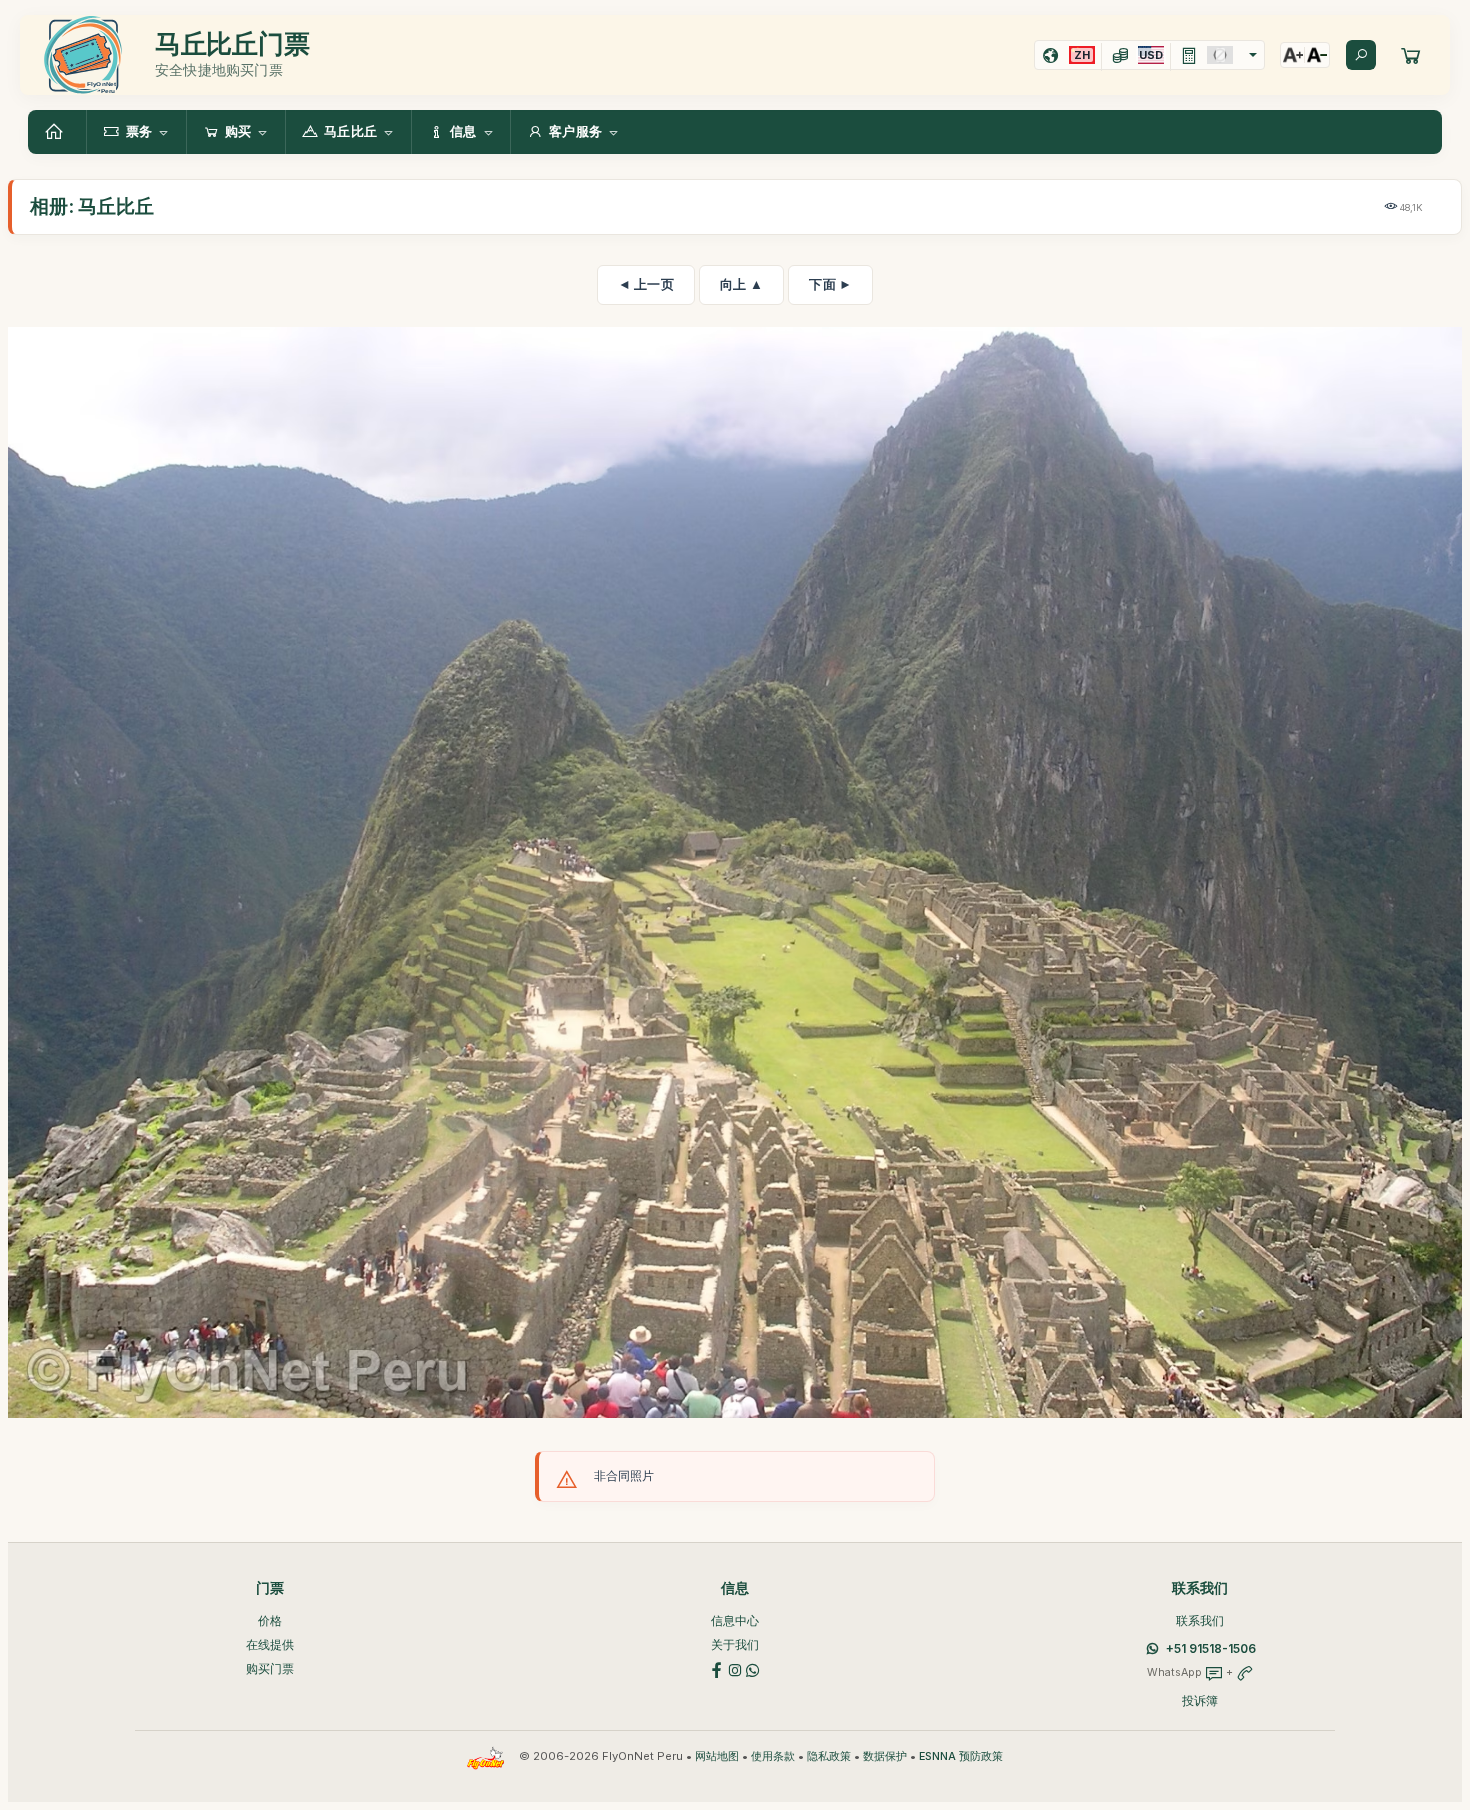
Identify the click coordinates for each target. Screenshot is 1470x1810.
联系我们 (1200, 1620)
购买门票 (270, 1668)
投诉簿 (1200, 1700)
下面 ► (830, 284)
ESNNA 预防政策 (961, 1756)
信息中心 (735, 1620)
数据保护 (885, 1756)
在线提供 (270, 1644)
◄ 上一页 (646, 284)
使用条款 (773, 1756)
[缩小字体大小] (1317, 55)
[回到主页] (57, 132)
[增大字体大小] (1293, 55)
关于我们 (735, 1644)
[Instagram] (735, 1668)
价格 (270, 1620)
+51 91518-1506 (1211, 1648)
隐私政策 (829, 1756)
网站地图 (717, 1756)
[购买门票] (1411, 55)
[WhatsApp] (753, 1668)
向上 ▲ (741, 284)
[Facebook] (717, 1668)
